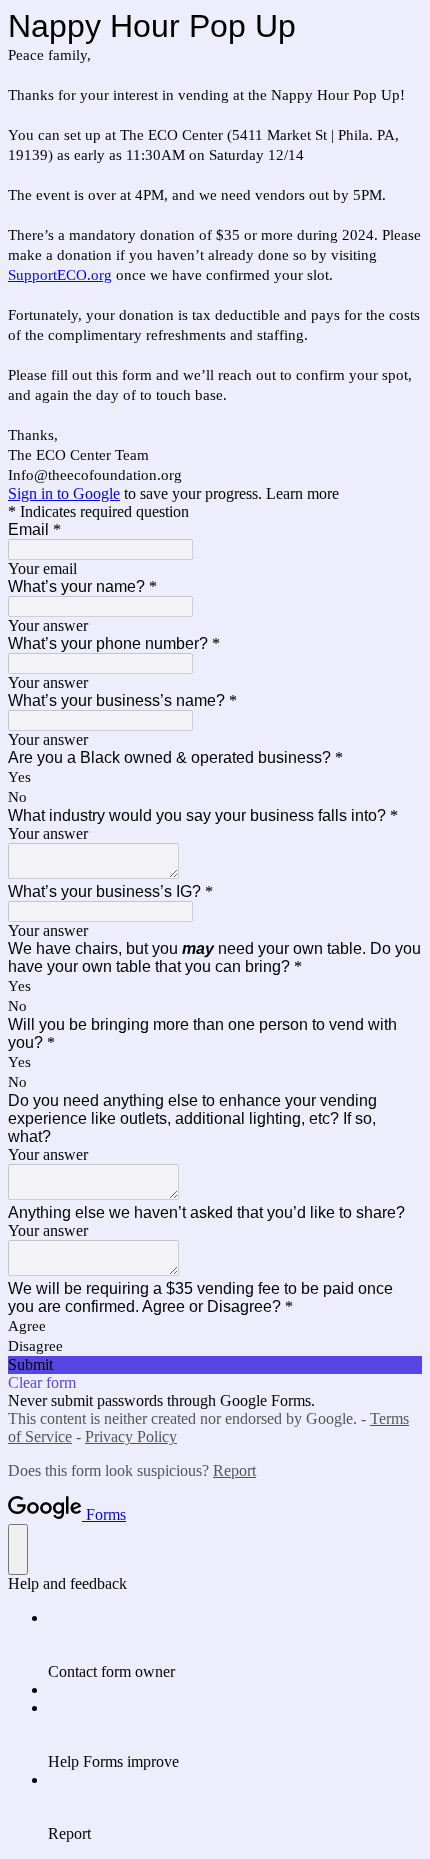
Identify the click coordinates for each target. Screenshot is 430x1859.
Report (234, 1470)
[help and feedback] (18, 1549)
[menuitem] (235, 1645)
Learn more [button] (302, 493)
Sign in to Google (64, 493)
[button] (215, 1365)
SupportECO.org (60, 275)
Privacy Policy (131, 1436)
